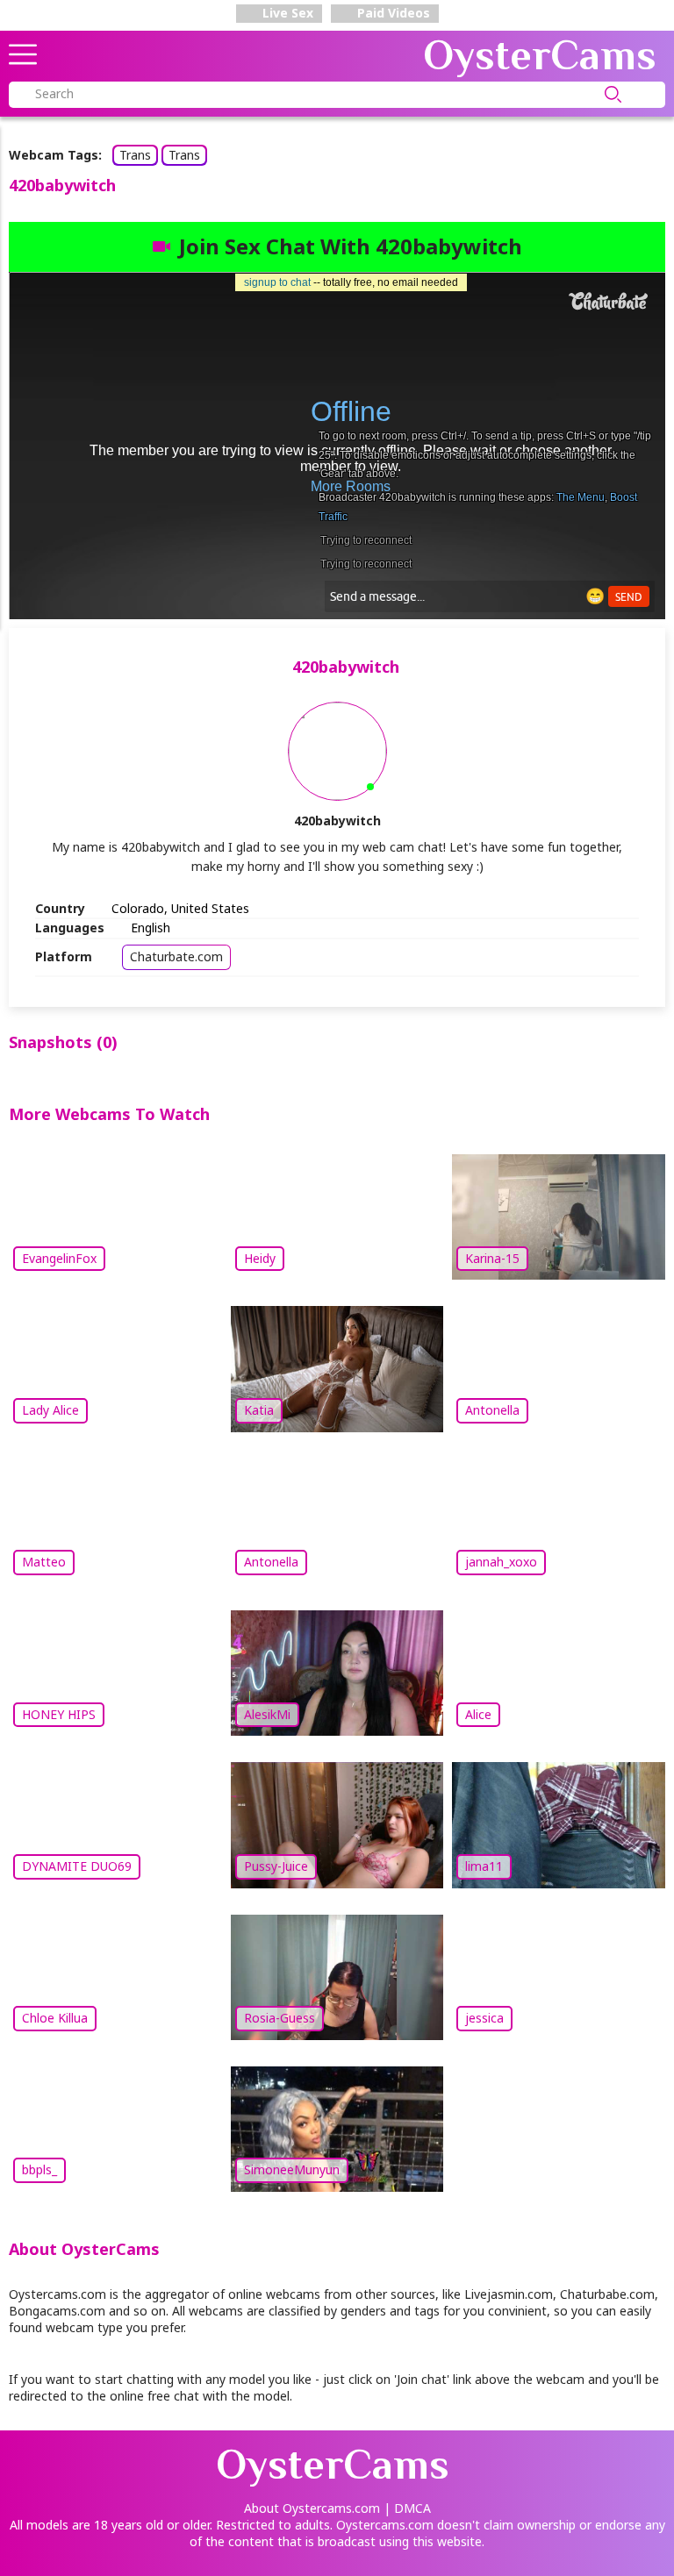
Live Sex (286, 13)
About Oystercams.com (312, 2508)
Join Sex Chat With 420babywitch (351, 246)
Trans (135, 155)
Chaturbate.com (176, 956)
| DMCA (407, 2508)
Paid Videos (392, 13)
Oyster (540, 55)
